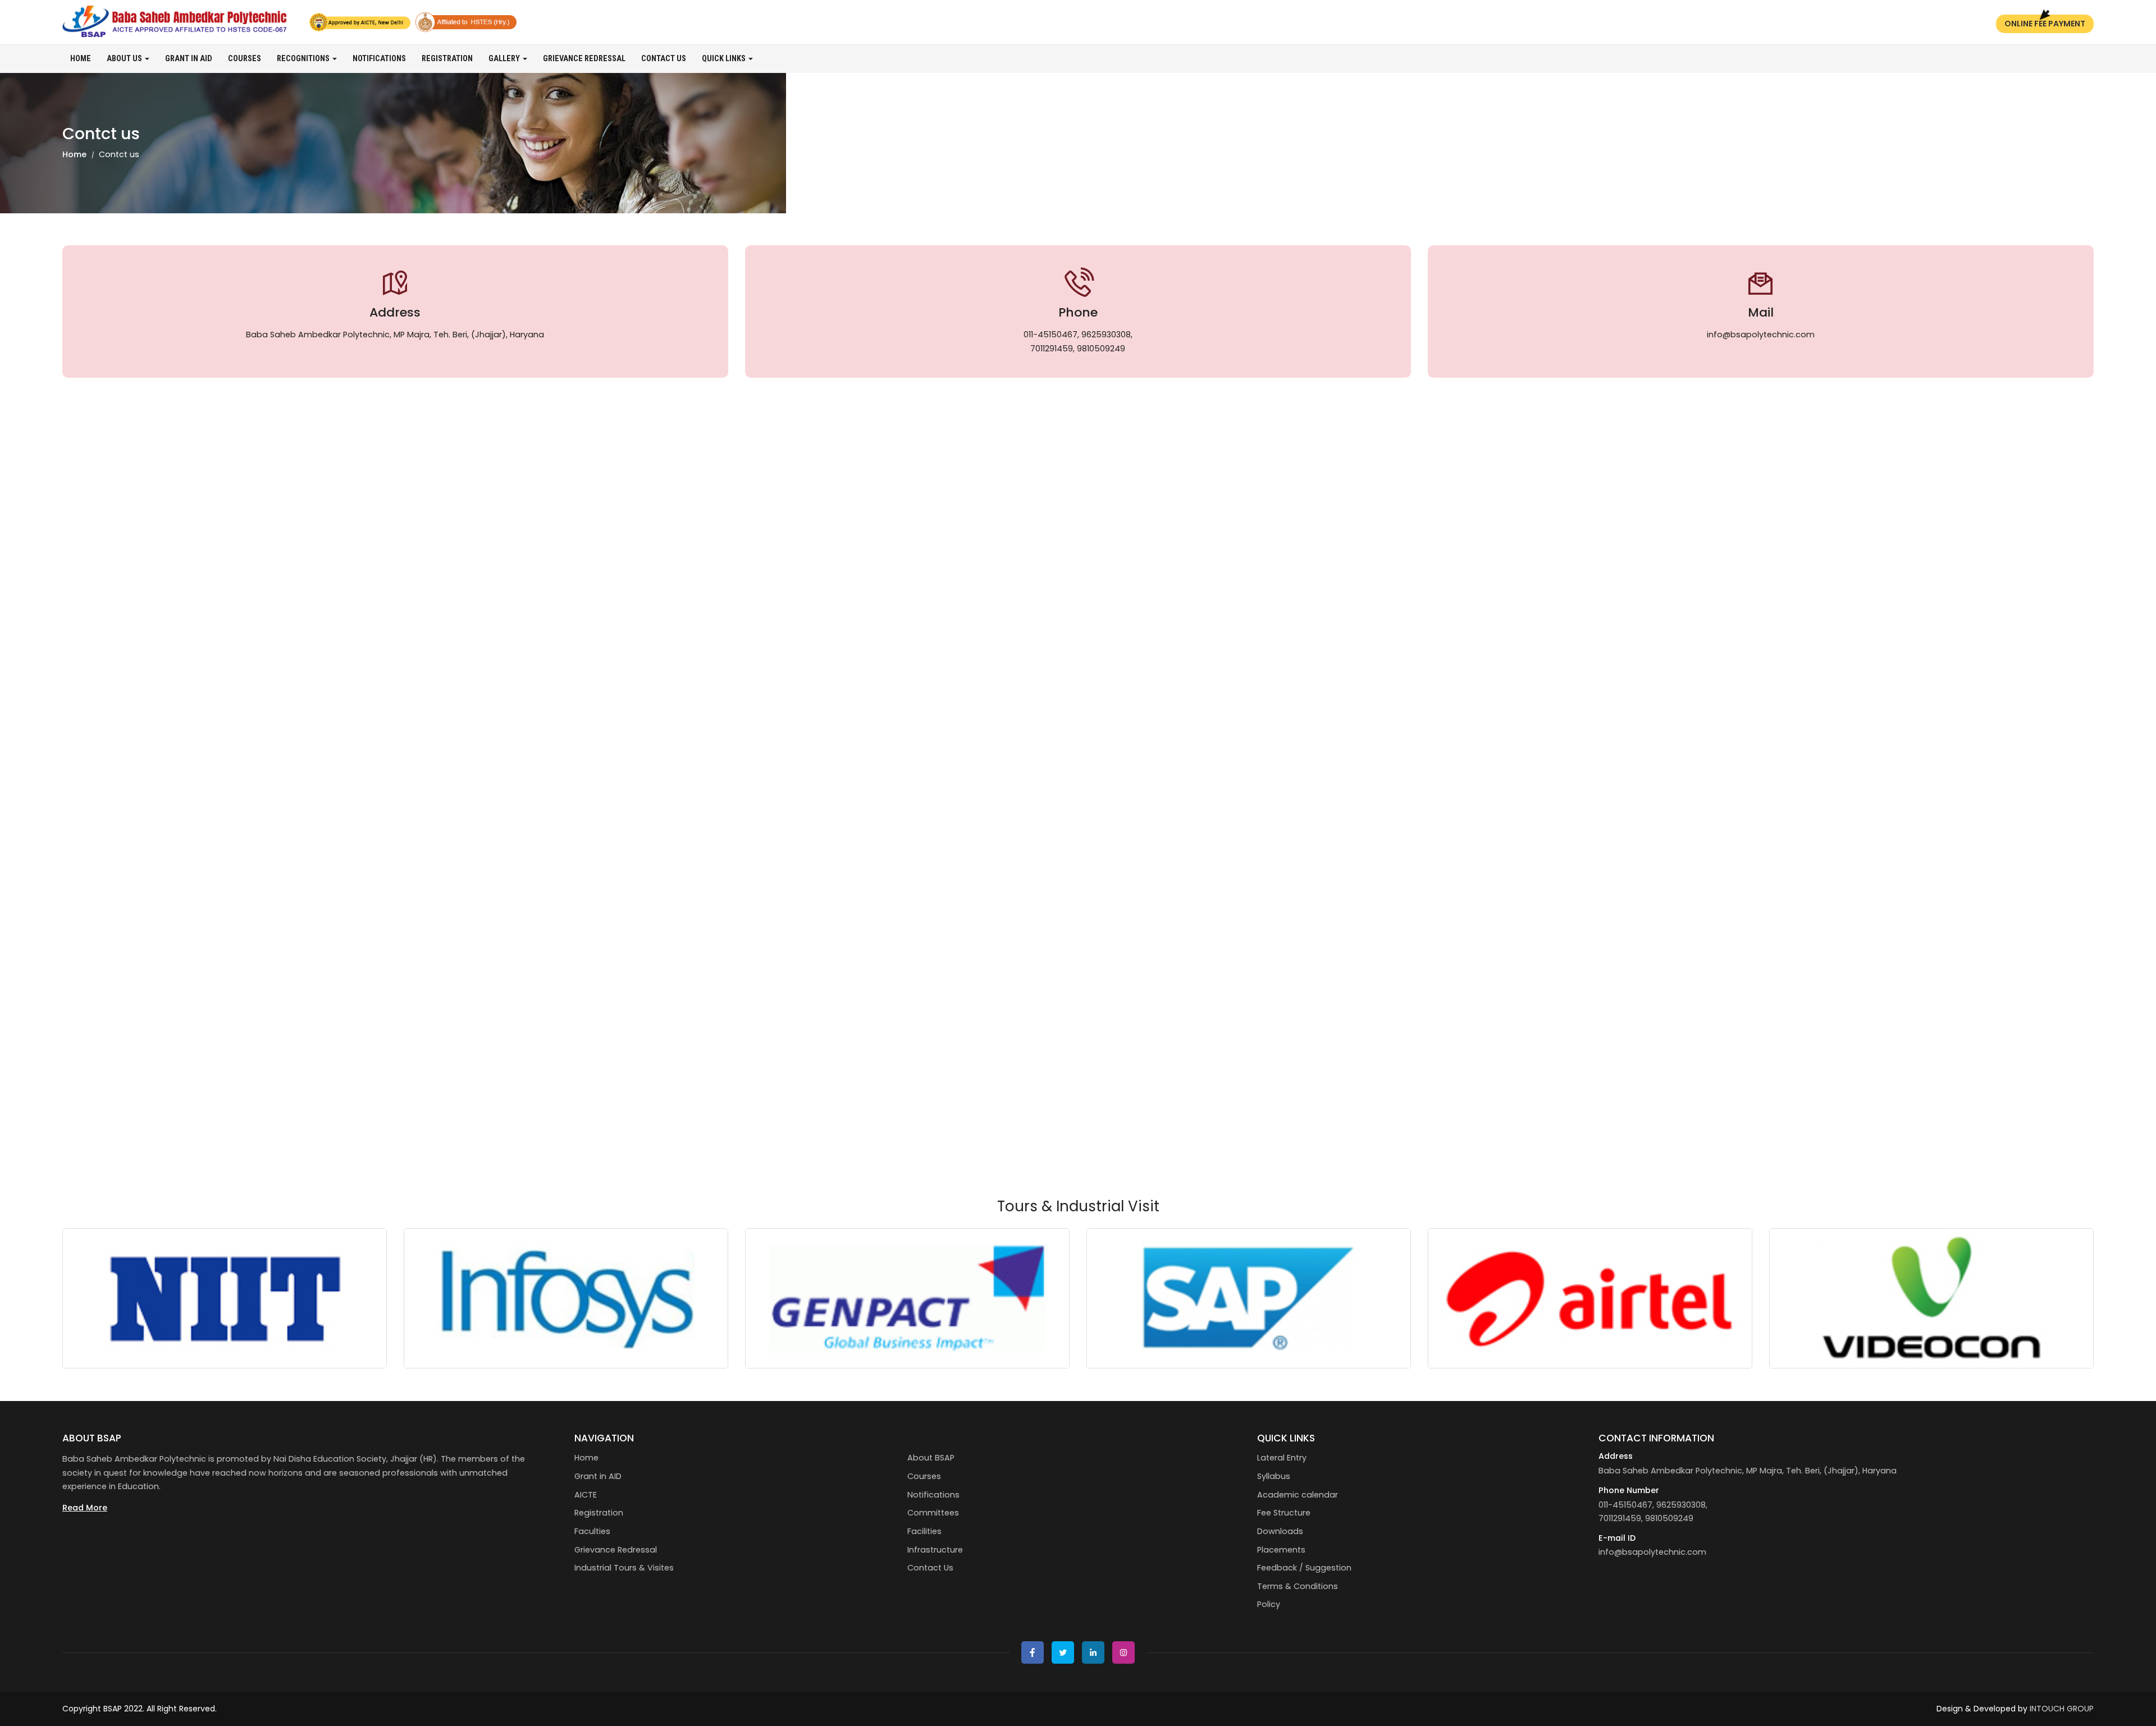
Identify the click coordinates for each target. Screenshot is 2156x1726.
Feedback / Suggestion (1304, 1568)
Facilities (924, 1531)
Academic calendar (1298, 1495)
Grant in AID (189, 59)
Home (81, 59)
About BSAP (931, 1458)
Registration (447, 59)
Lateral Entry (1282, 1458)
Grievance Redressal (584, 59)
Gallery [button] (505, 59)
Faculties (592, 1531)
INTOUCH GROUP (2062, 1709)
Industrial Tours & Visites (624, 1568)
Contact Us (664, 59)
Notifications (379, 59)
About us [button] (125, 59)
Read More (85, 1508)
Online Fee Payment (2045, 24)
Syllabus (1274, 1476)
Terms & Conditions (1298, 1586)
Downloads (1280, 1531)
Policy (1269, 1604)
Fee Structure (1284, 1513)
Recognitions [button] (304, 59)
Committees (933, 1513)
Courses (245, 59)
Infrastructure (935, 1550)
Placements (1281, 1550)
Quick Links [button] (725, 59)
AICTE (586, 1495)
